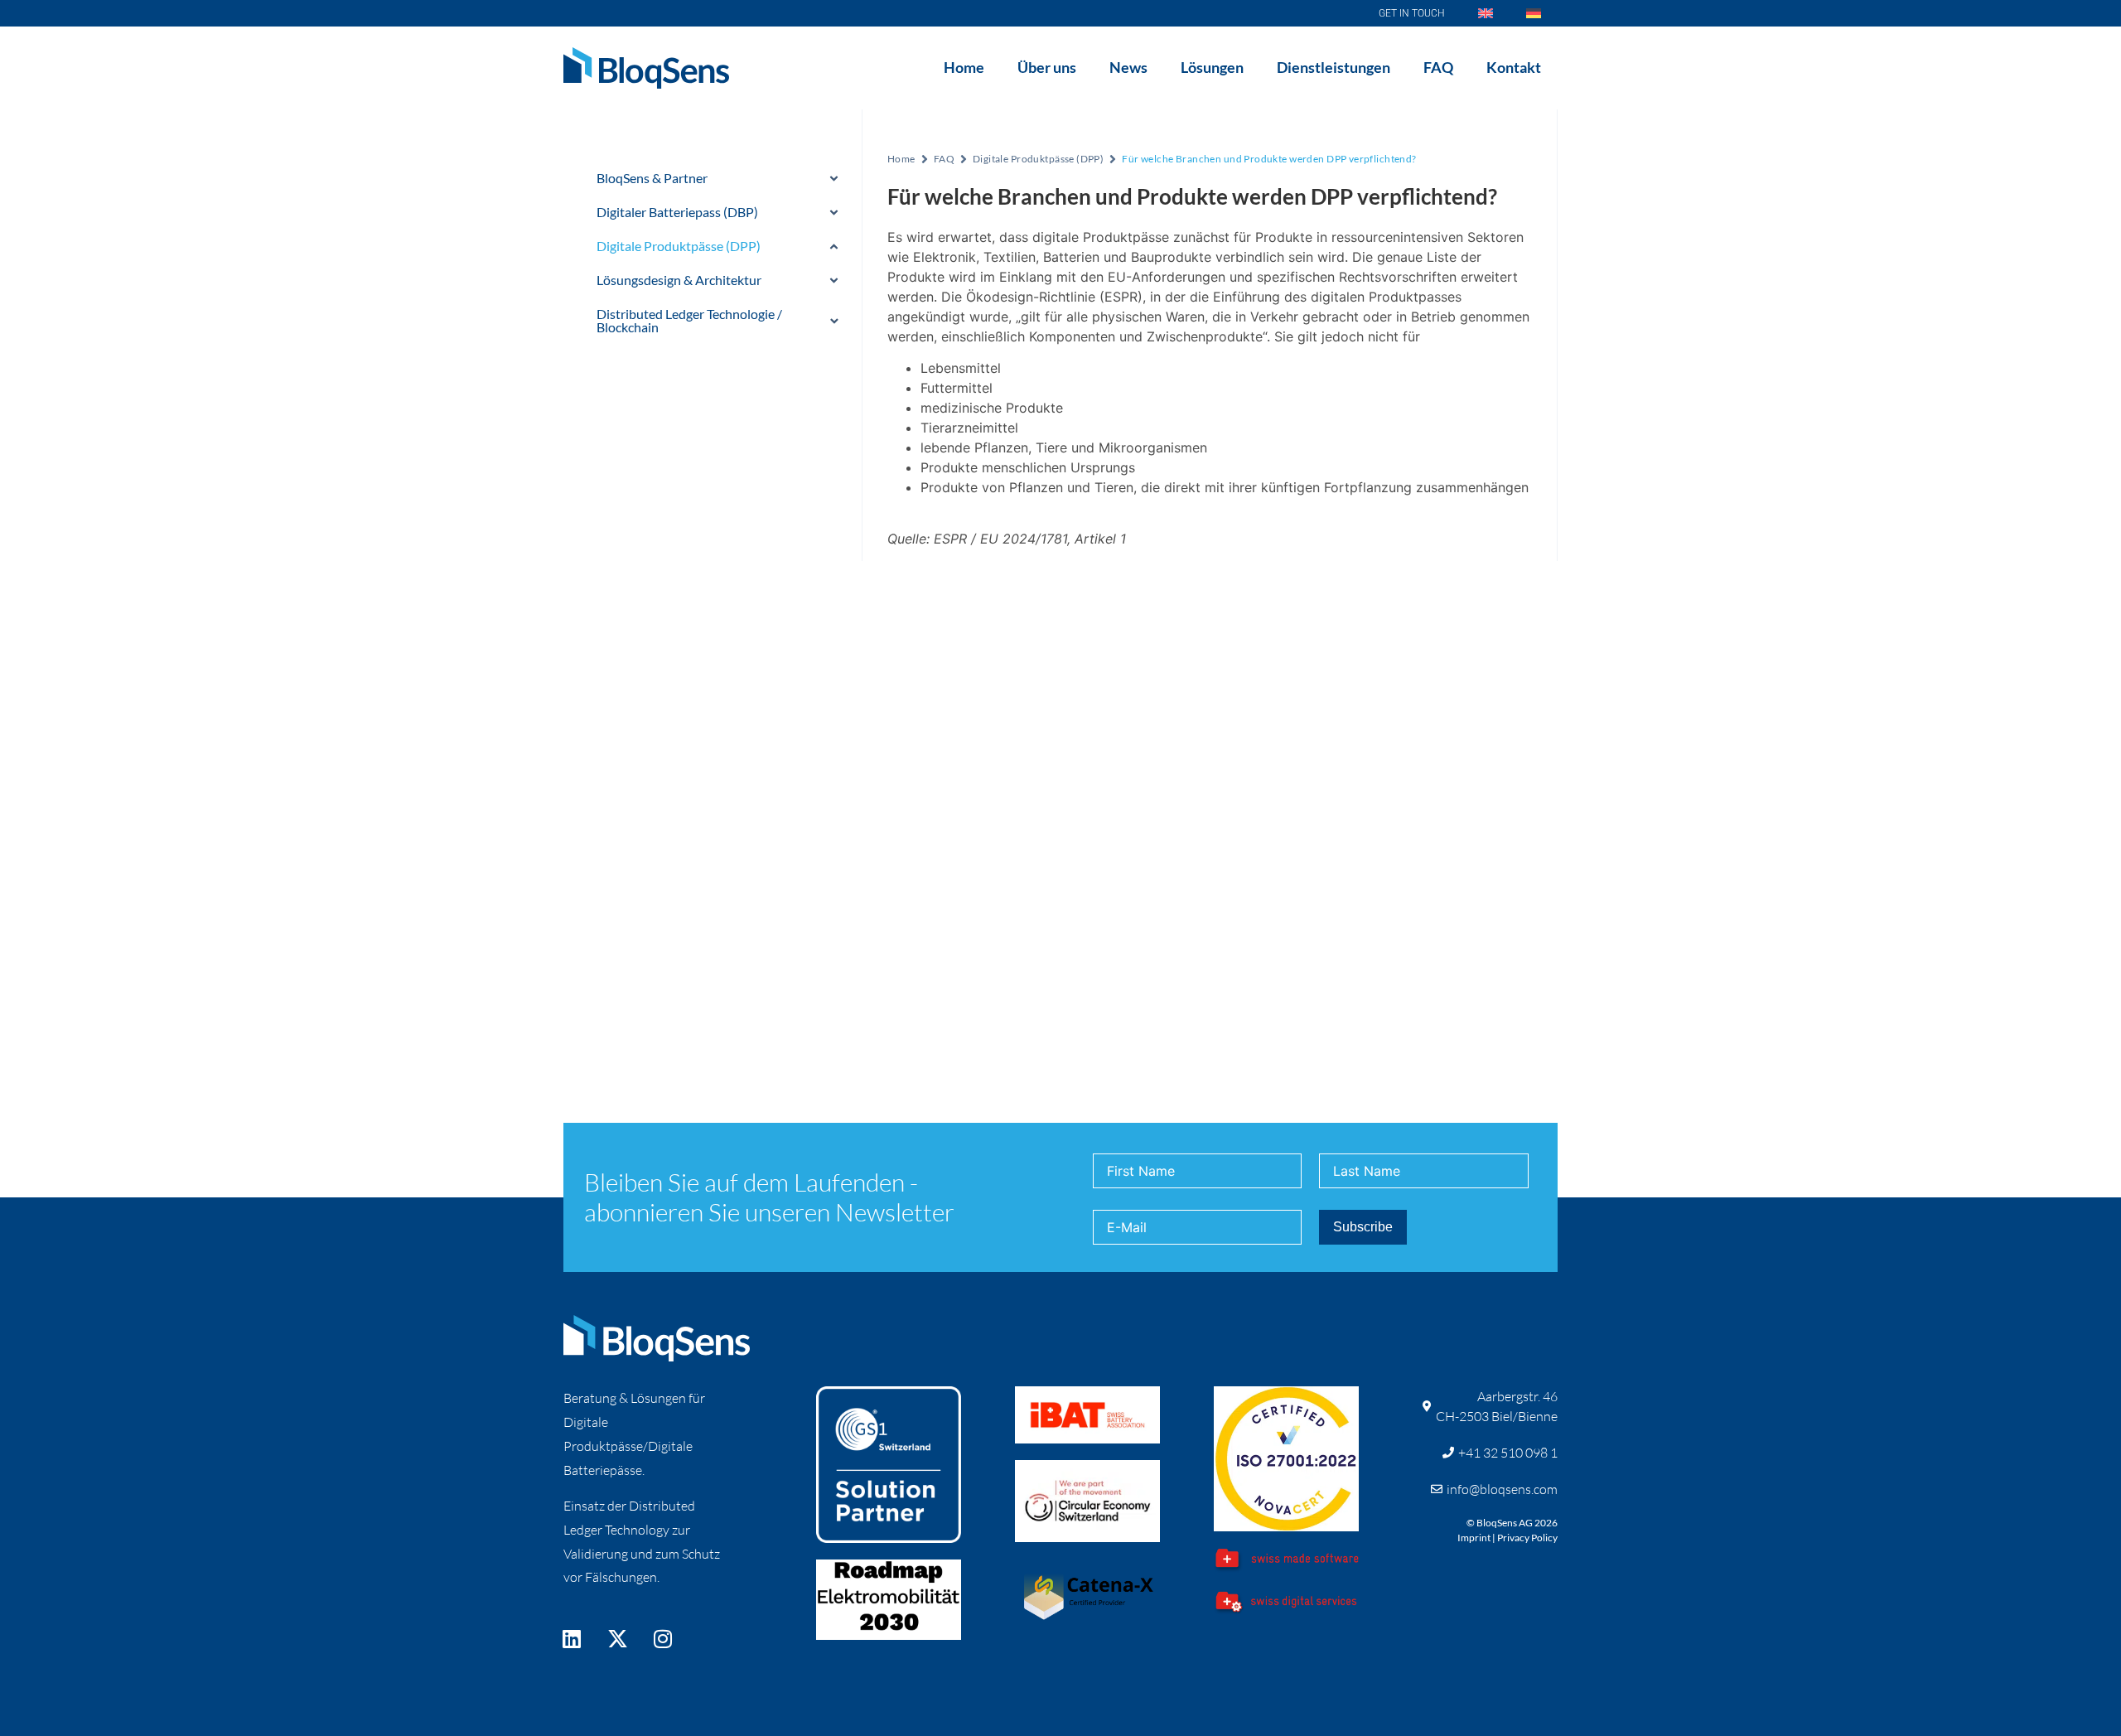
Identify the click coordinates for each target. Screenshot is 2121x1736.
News (1128, 68)
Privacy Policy (1527, 1538)
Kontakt (1514, 68)
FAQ (1438, 68)
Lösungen (1212, 68)
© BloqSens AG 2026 (1512, 1523)
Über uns (1047, 68)
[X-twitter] (617, 1638)
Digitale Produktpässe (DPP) (1038, 159)
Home (964, 68)
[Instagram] (663, 1638)
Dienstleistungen (1333, 68)
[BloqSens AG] (646, 68)
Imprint (1474, 1538)
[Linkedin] (572, 1638)
